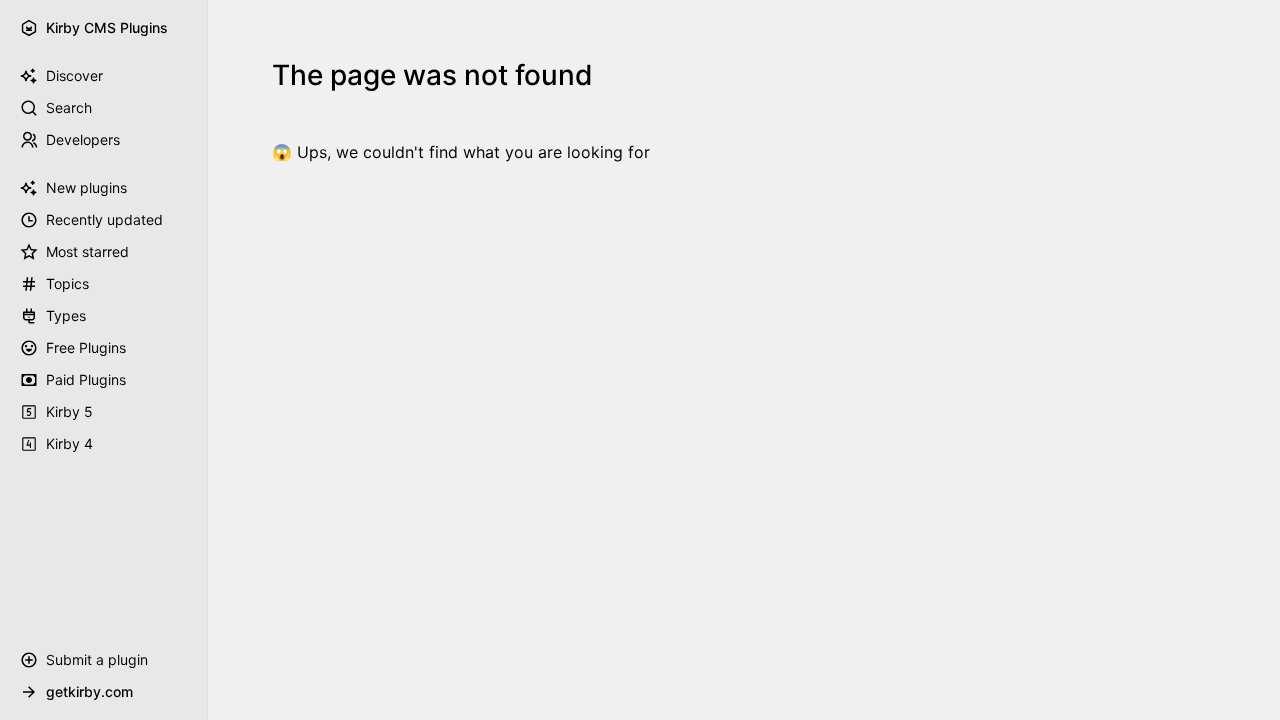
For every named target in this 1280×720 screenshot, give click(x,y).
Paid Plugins (86, 379)
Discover (74, 75)
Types (66, 315)
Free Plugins (86, 347)
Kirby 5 (69, 411)
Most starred (87, 251)
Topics (67, 283)
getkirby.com (89, 691)
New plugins (86, 187)
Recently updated (104, 219)
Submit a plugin (97, 659)
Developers (83, 139)
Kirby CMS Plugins (107, 27)
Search (69, 107)
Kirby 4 (69, 443)
